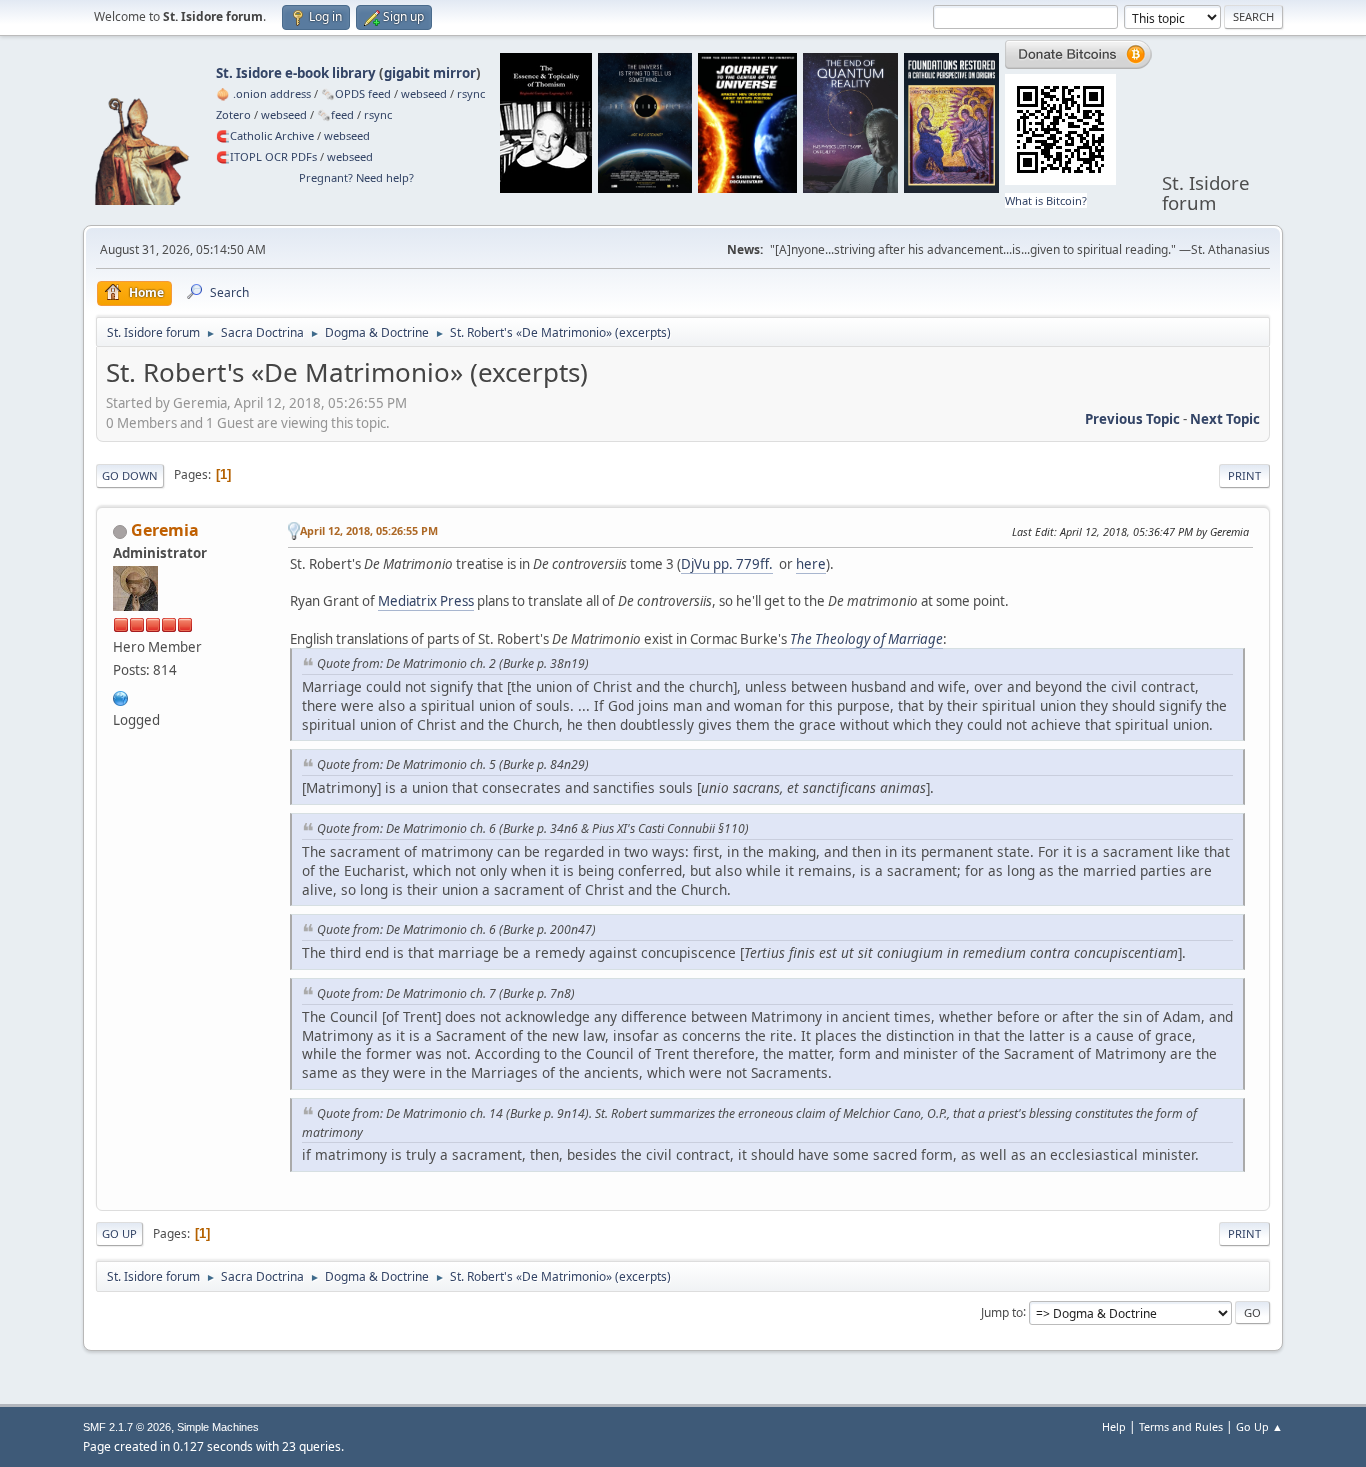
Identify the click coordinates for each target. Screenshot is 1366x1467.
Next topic (1225, 419)
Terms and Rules (1181, 1426)
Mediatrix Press (426, 601)
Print (1244, 475)
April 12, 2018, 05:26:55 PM (369, 530)
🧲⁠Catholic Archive (265, 135)
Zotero (233, 114)
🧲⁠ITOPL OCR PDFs (266, 156)
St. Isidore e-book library (296, 73)
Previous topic (1132, 419)
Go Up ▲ (1259, 1426)
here (811, 564)
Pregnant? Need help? (356, 177)
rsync (471, 93)
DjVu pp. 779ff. (727, 564)
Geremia (165, 530)
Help (1114, 1426)
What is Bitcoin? (1046, 200)
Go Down (130, 475)
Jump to (1002, 1311)
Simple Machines (218, 1427)
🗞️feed (335, 114)
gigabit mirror (430, 73)
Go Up (119, 1233)
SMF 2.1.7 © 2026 (127, 1427)
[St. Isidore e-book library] (121, 696)
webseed (424, 93)
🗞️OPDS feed (356, 93)
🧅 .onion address (263, 93)
